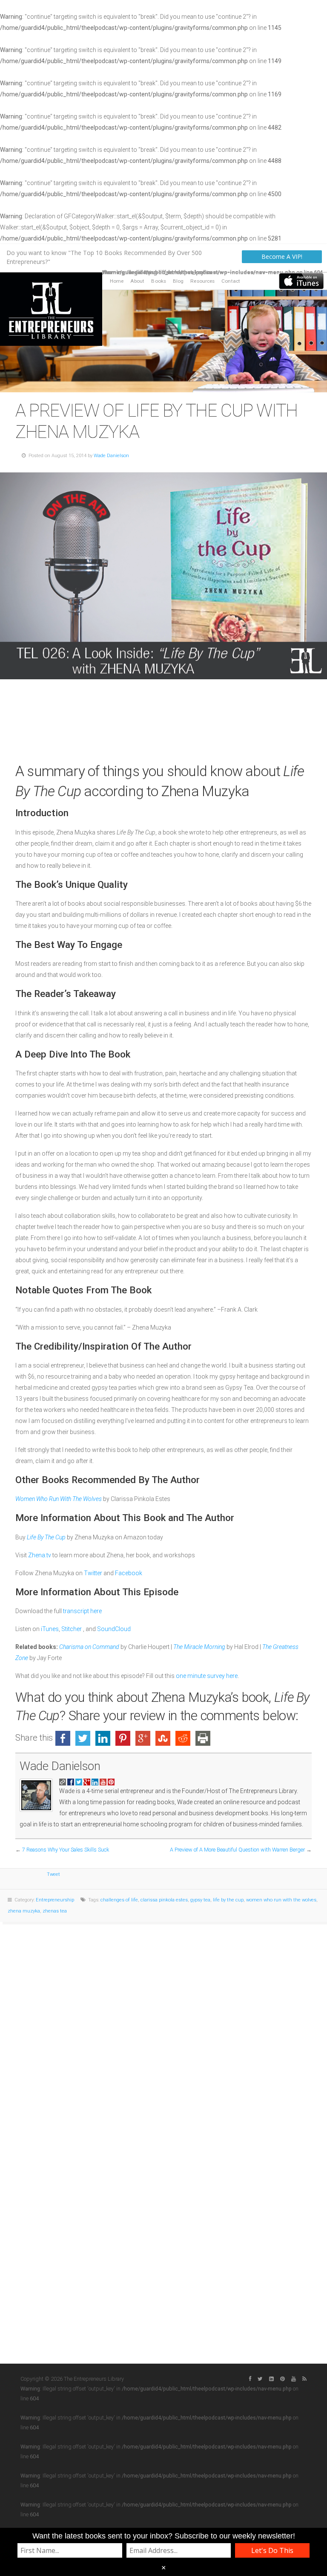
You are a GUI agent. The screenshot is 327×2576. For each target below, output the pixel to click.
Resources (202, 281)
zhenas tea (55, 1911)
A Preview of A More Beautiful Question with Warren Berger (237, 1850)
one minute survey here (207, 1676)
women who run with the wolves (281, 1900)
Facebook (129, 1573)
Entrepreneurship (55, 1900)
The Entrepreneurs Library (51, 309)
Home (117, 281)
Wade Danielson (111, 456)
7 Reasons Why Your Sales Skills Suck (66, 1850)
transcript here (82, 1611)
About (138, 281)
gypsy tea (200, 1900)
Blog (178, 281)
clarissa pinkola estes (164, 1900)
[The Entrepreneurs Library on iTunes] (301, 281)
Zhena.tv (40, 1555)
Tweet (53, 1874)
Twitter (94, 1573)
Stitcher (72, 1629)
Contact (231, 281)
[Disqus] (163, 2028)
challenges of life (119, 1900)
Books (159, 281)
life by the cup (228, 1900)
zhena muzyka (24, 1911)
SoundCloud (114, 1629)
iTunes (50, 1629)
